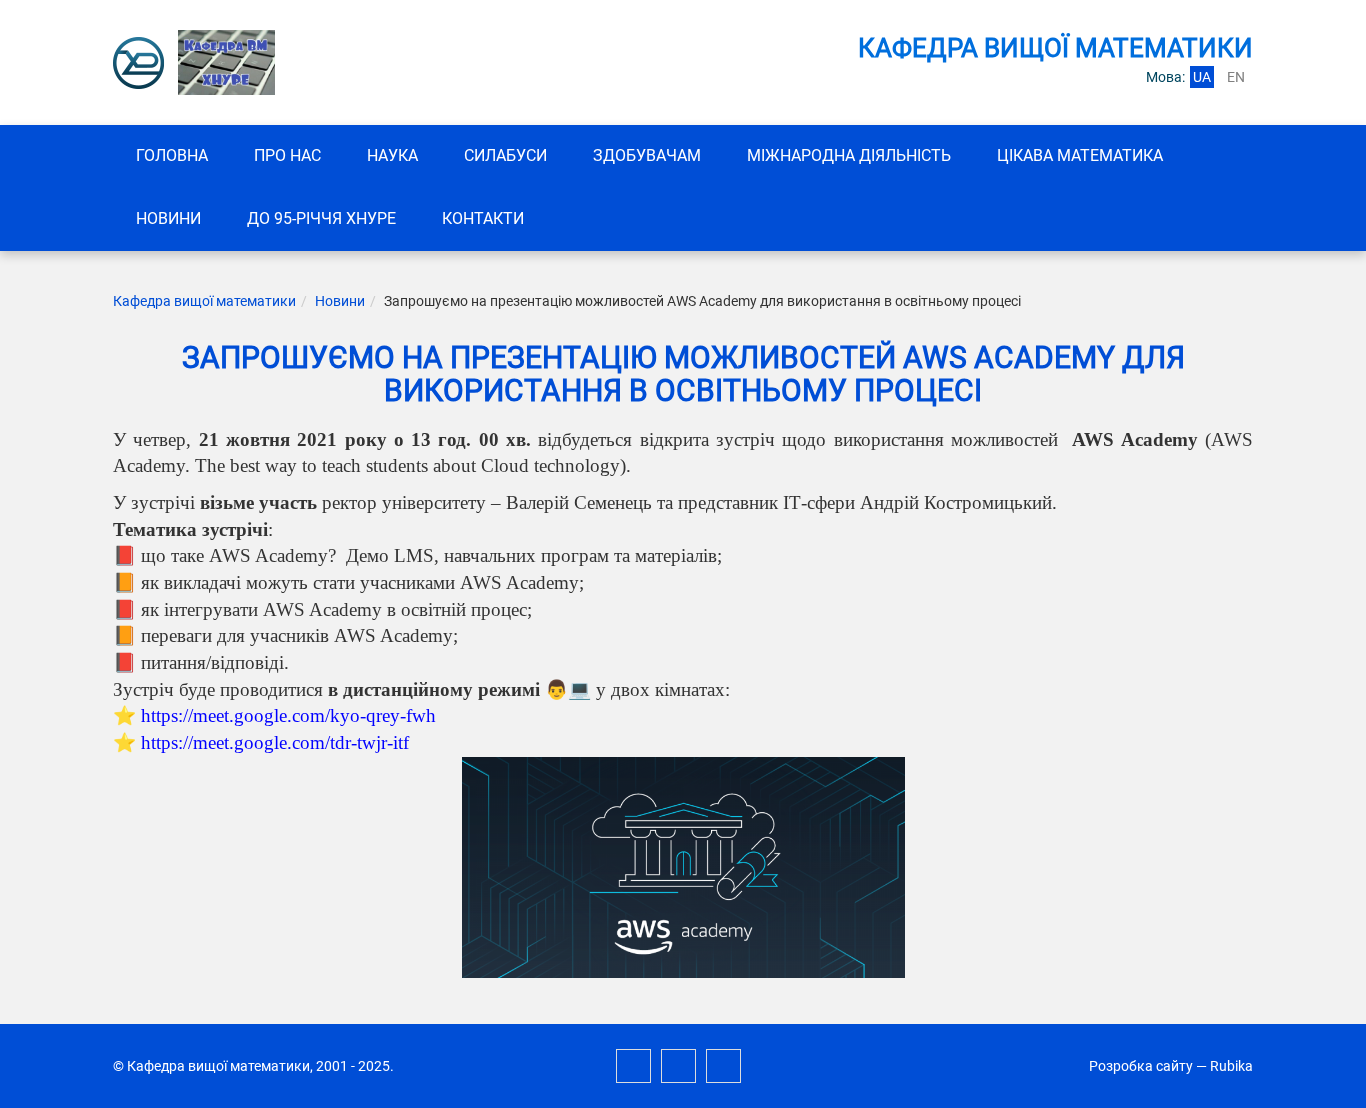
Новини (168, 218)
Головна (172, 155)
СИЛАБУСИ (505, 155)
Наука (392, 155)
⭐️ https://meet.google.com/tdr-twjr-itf (261, 742)
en (1236, 77)
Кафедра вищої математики (204, 301)
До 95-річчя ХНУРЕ (321, 218)
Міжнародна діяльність (849, 155)
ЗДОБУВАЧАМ (647, 155)
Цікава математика (1080, 155)
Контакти (483, 218)
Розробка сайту (1141, 1066)
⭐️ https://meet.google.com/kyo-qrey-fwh (274, 715)
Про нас (287, 155)
